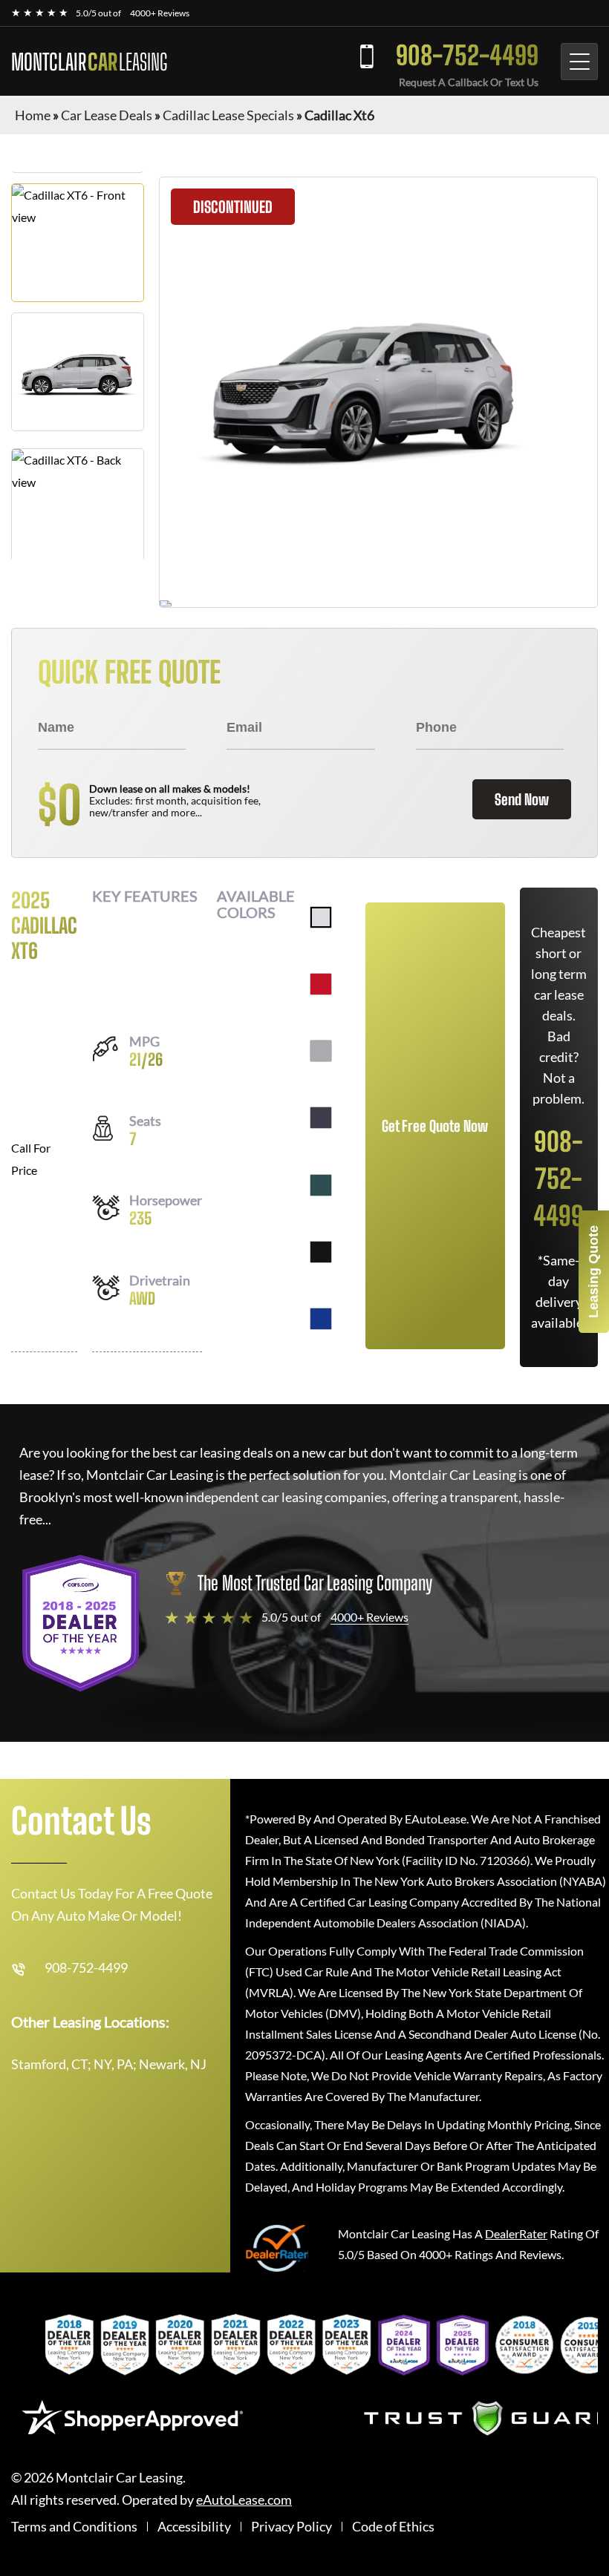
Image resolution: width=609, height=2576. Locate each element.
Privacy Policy (292, 2527)
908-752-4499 (467, 55)
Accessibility (194, 2527)
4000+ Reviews (160, 13)
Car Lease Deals (107, 115)
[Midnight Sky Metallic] (321, 1118)
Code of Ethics (393, 2527)
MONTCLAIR (89, 62)
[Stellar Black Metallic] (321, 1252)
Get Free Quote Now (435, 1126)
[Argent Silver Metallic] (321, 1051)
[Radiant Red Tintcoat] (321, 984)
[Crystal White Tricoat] (321, 917)
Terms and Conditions (74, 2527)
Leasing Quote (593, 1272)
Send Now (522, 799)
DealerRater (516, 2233)
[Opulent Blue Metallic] (321, 1319)
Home (33, 115)
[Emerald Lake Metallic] (321, 1185)
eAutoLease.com (244, 2500)
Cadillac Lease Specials (228, 115)
